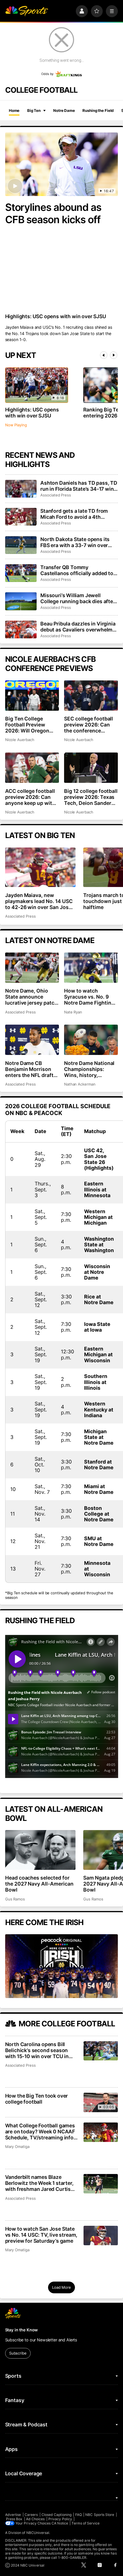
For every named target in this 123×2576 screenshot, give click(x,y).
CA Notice (60, 2523)
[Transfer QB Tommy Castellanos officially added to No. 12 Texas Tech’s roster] (21, 573)
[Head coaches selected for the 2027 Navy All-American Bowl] (40, 1850)
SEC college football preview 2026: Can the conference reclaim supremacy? (89, 725)
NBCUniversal (38, 2533)
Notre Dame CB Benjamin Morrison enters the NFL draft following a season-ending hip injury (29, 1069)
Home (14, 110)
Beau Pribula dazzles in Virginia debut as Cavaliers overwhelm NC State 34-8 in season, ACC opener (78, 627)
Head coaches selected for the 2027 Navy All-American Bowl (39, 1884)
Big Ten (34, 110)
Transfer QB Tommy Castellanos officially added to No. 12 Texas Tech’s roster (77, 570)
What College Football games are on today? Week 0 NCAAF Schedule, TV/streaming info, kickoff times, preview (40, 2132)
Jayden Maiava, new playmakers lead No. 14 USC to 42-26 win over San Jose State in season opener (39, 901)
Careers (31, 2515)
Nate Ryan (73, 1012)
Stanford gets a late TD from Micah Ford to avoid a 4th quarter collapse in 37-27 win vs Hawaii (79, 514)
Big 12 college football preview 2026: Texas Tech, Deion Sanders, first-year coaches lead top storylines (91, 797)
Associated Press (56, 495)
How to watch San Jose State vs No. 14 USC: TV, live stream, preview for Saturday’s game (41, 2235)
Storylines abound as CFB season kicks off (53, 213)
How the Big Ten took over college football (37, 2099)
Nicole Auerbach (20, 740)
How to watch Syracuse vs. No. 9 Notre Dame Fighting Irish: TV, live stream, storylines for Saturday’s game (90, 997)
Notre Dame (64, 110)
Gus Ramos (15, 1899)
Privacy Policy (60, 2519)
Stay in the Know (22, 2330)
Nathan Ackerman (80, 1084)
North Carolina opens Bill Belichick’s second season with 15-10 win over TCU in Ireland (37, 2050)
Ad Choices (35, 2519)
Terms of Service (86, 2523)
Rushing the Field (98, 110)
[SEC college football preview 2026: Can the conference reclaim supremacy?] (91, 696)
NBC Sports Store (100, 2515)
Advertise (13, 2515)
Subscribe (18, 2353)
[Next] (114, 355)
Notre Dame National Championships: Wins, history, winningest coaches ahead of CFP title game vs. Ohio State (89, 1069)
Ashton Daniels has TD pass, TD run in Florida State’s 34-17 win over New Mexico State (79, 486)
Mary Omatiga (17, 2147)
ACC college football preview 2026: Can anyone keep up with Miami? (30, 797)
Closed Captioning (56, 2515)
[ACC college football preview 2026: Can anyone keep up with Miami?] (32, 768)
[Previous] (104, 355)
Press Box (14, 2519)
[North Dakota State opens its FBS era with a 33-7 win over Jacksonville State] (21, 545)
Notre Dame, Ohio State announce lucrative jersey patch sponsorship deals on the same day (31, 997)
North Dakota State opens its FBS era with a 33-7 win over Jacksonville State (75, 542)
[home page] (27, 11)
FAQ (79, 2515)
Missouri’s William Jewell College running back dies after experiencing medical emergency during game (78, 598)
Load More (61, 2287)
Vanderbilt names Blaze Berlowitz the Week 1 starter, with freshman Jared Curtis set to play (39, 2183)
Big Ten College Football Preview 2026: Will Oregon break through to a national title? (28, 725)
